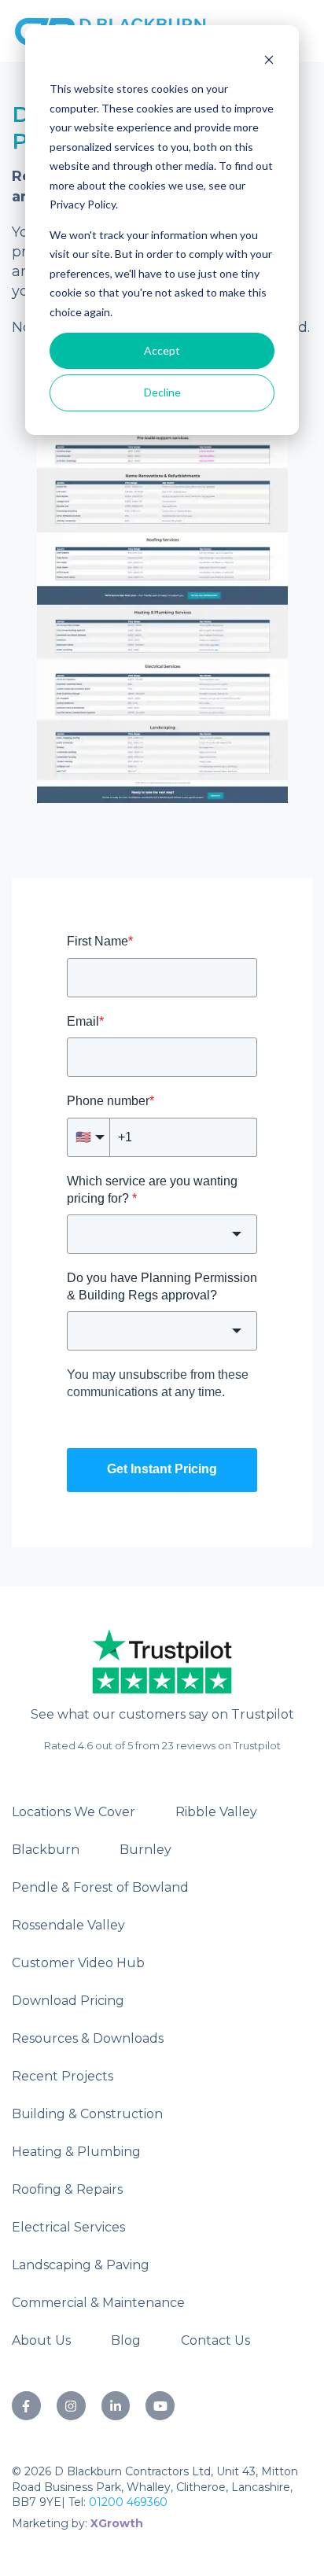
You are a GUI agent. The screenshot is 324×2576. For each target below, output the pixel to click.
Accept (162, 350)
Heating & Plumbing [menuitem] (76, 2152)
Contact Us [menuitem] (215, 2340)
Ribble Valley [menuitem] (216, 1812)
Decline (162, 392)
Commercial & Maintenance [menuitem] (98, 2303)
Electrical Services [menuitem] (68, 2227)
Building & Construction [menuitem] (87, 2114)
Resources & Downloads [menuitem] (88, 2038)
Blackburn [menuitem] (46, 1850)
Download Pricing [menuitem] (68, 2001)
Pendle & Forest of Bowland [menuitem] (100, 1887)
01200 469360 (128, 2502)
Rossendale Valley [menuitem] (68, 1925)
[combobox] (162, 1234)
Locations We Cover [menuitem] (74, 1812)
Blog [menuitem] (126, 2340)
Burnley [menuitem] (145, 1850)
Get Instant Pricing (162, 1469)
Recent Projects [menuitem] (63, 2076)
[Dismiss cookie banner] (269, 59)
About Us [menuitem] (41, 2340)
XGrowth (117, 2523)
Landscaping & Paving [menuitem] (81, 2265)
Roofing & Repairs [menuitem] (67, 2189)
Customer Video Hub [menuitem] (78, 1963)
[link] (162, 1658)
